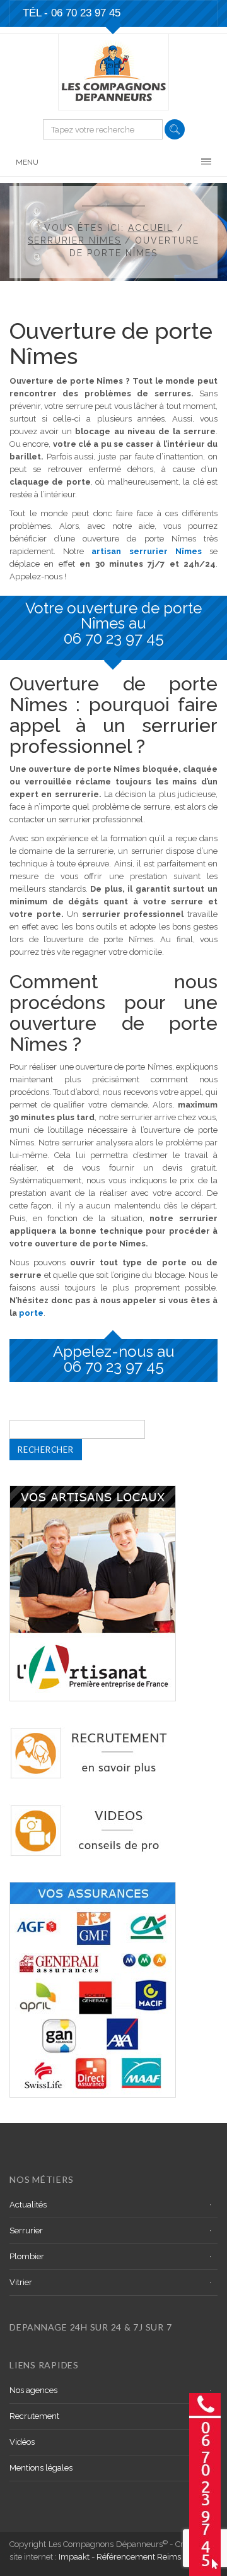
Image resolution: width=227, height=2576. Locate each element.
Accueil (151, 228)
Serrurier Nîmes (74, 240)
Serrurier (26, 2230)
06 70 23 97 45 (114, 638)
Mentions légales (41, 2468)
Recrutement (34, 2416)
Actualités (28, 2205)
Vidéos (22, 2442)
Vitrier (21, 2282)
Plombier (27, 2256)
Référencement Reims (139, 2557)
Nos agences (33, 2390)
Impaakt (74, 2557)
